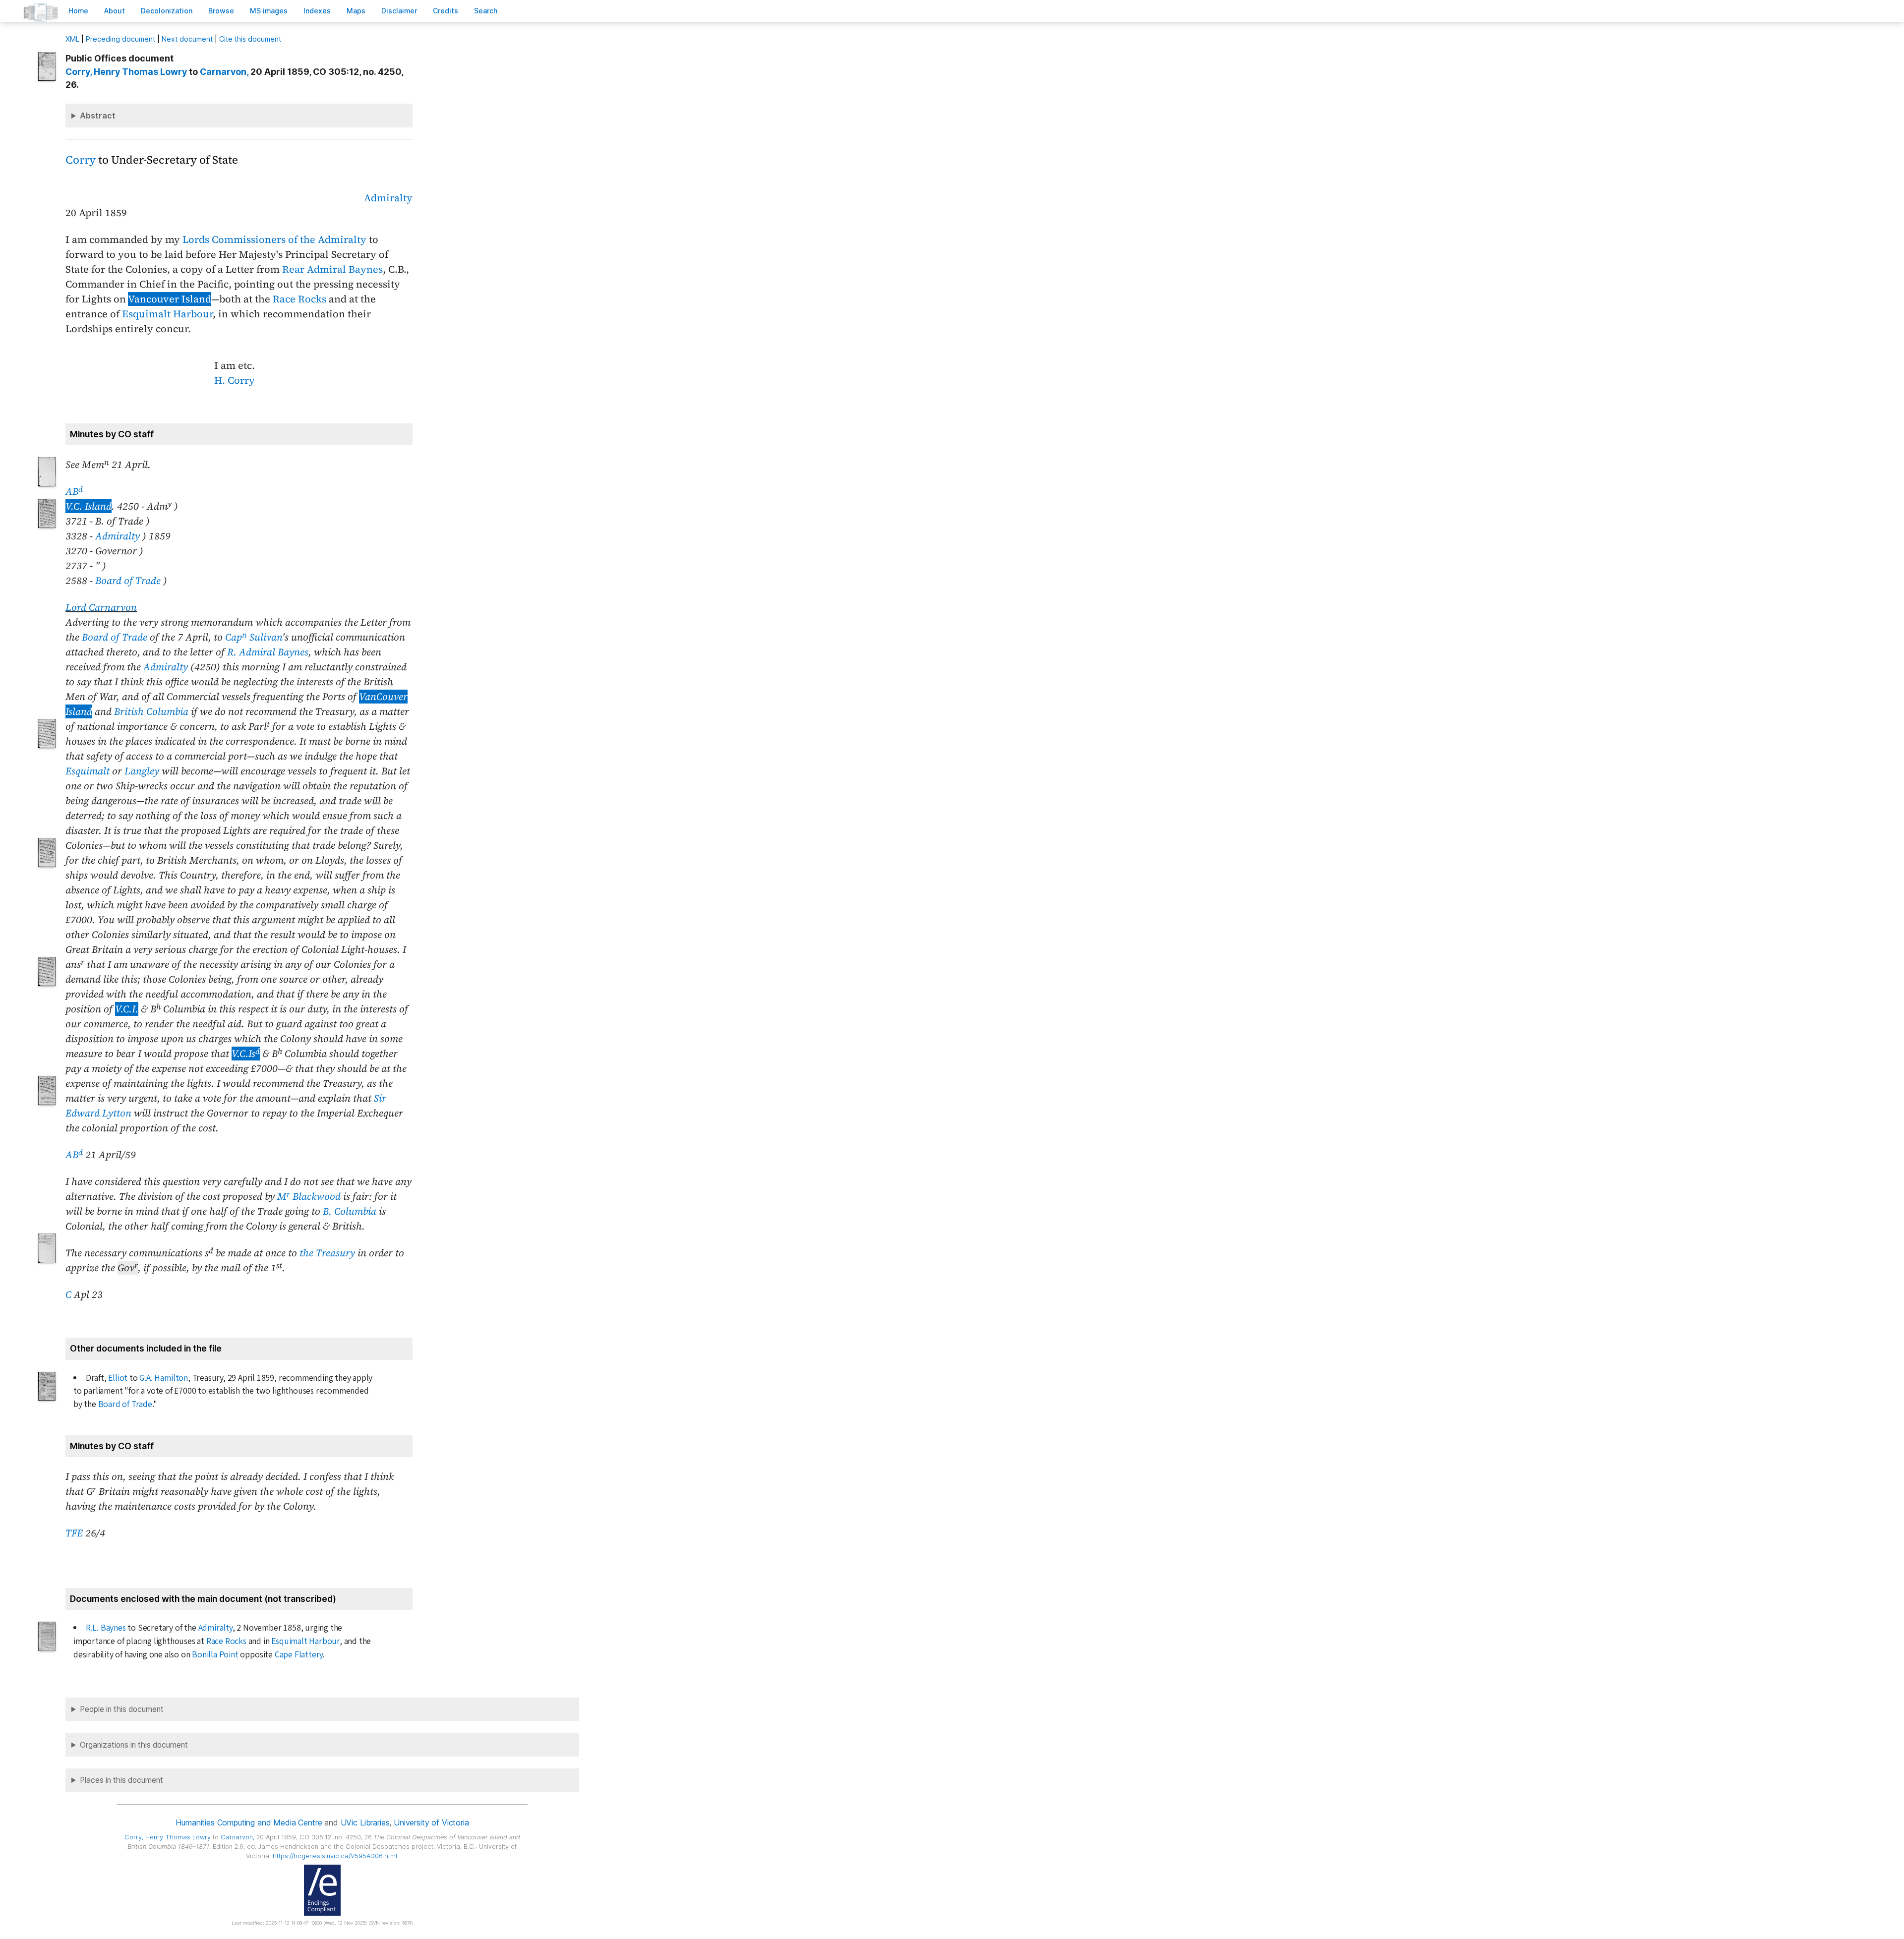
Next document (187, 39)
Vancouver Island (170, 299)
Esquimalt (88, 771)
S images (269, 11)
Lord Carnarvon (101, 607)
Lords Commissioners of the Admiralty (274, 239)
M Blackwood (309, 1196)
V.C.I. (127, 1009)
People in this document (122, 1709)
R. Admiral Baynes (268, 652)
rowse (221, 11)
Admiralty (388, 198)
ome (78, 11)
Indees (317, 11)
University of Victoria (431, 1822)
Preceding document (120, 39)
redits (446, 11)
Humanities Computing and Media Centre (249, 1822)
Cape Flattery (299, 1655)
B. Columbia (350, 1211)
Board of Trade (128, 581)
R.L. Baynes (106, 1628)
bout (115, 11)
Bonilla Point (215, 1655)
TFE (74, 1533)
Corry (81, 160)
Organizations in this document (134, 1745)
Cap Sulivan (254, 637)
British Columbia (151, 711)
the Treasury (327, 1253)
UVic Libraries (365, 1822)
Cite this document (250, 39)
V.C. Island (89, 506)
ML (72, 39)
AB (74, 491)
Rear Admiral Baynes (332, 269)
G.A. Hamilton (163, 1378)
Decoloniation (167, 11)
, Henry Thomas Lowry (126, 72)
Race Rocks (299, 299)
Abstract (98, 116)
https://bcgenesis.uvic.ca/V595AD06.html (335, 1856)
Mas (356, 11)
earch (486, 11)
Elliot (118, 1378)
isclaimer (399, 11)
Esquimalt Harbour (167, 314)
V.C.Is (246, 1054)
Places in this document (121, 1780)
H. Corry (235, 380)
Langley (142, 771)
